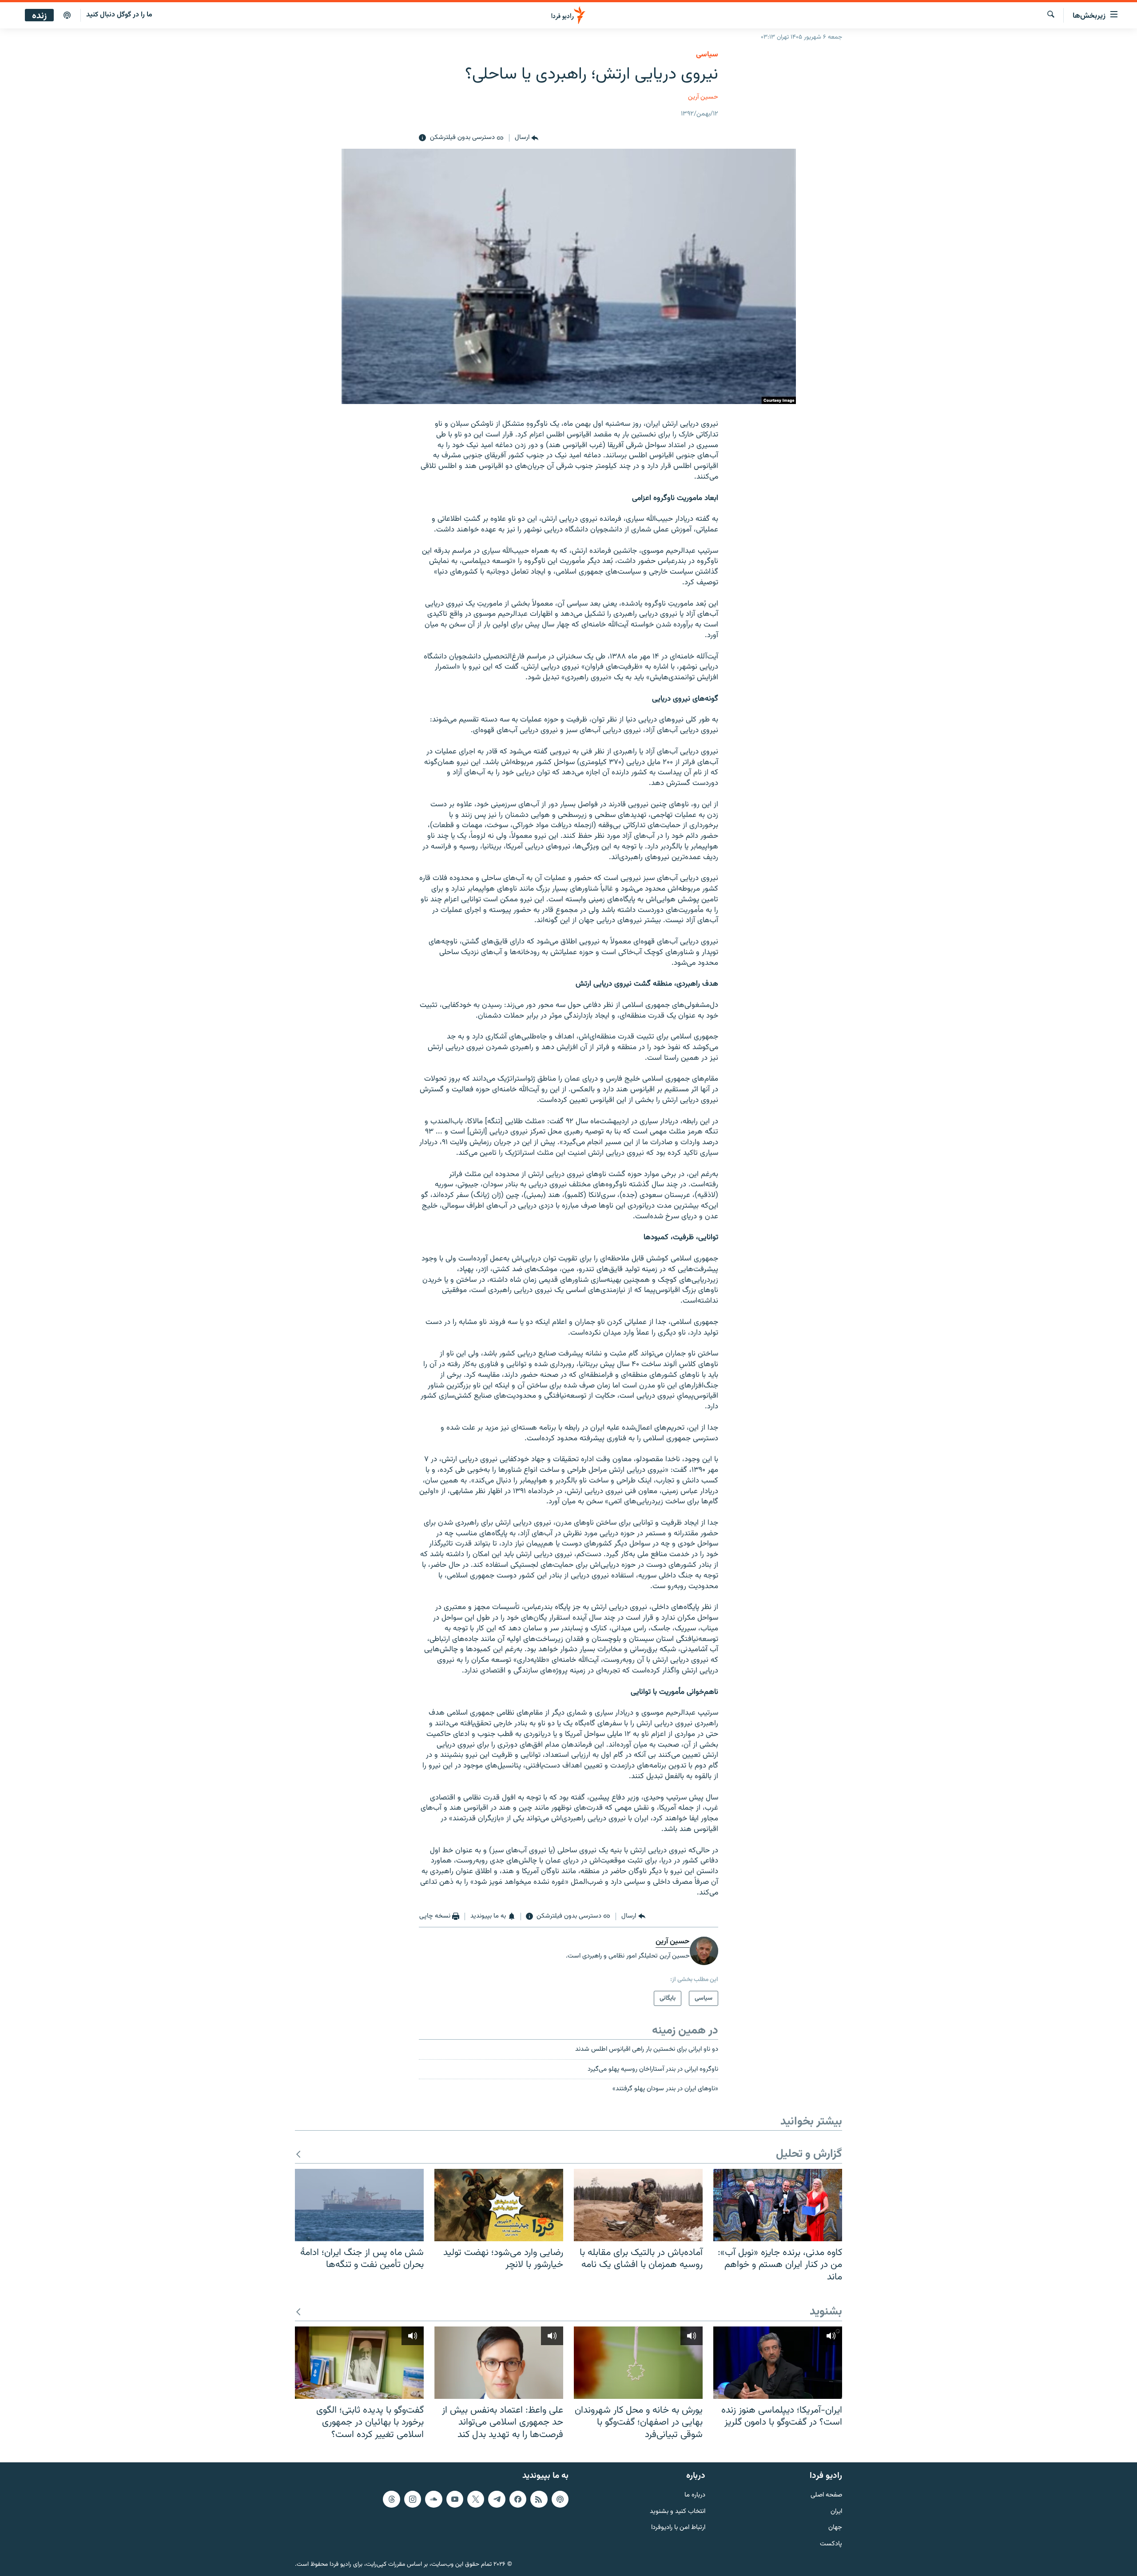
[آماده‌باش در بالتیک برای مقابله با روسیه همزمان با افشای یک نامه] (638, 2205)
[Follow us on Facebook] (518, 2499)
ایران (836, 2511)
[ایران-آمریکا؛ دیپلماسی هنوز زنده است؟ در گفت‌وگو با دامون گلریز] (778, 2363)
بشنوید (826, 2312)
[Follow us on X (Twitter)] (476, 2499)
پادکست (831, 2544)
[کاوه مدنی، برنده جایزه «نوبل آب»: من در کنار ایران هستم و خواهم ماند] (778, 2205)
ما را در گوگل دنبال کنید (119, 15)
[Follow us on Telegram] (497, 2499)
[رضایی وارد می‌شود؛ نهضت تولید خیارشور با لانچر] (499, 2205)
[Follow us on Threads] (391, 2499)
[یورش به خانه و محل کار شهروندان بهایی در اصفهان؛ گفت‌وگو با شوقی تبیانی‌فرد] (638, 2363)
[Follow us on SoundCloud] (433, 2499)
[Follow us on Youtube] (455, 2499)
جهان (835, 2528)
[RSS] (539, 2499)
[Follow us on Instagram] (413, 2499)
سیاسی (707, 55)
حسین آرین (703, 97)
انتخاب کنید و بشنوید (678, 2511)
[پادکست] (67, 16)
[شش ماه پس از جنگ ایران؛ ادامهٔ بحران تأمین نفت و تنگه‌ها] (359, 2205)
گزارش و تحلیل (809, 2154)
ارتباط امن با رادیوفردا (678, 2528)
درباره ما (695, 2495)
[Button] (527, 138)
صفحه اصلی (826, 2495)
